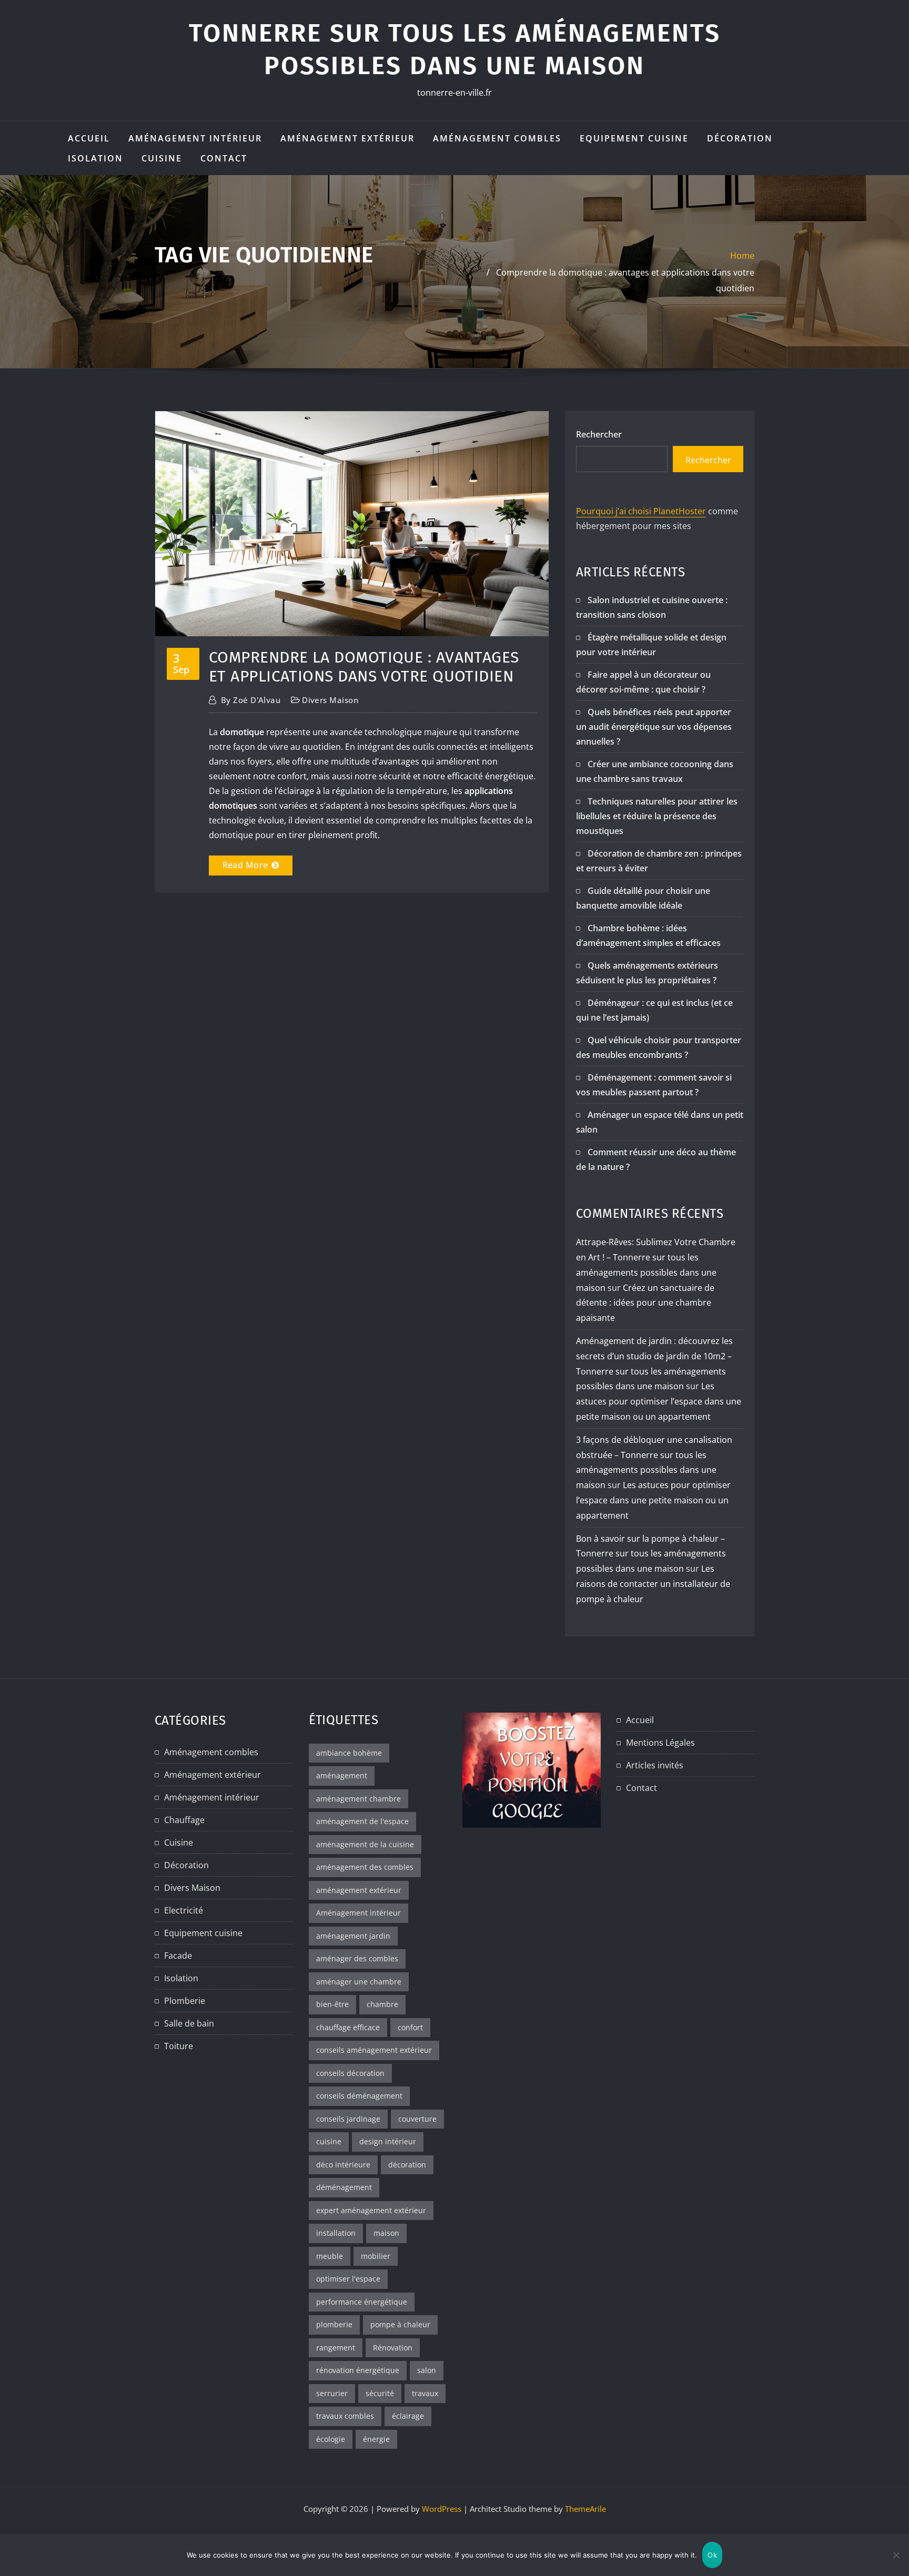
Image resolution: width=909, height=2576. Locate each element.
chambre (382, 2004)
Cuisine (162, 158)
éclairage (408, 2416)
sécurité (380, 2393)
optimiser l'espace (348, 2279)
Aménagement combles (497, 138)
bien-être (332, 2004)
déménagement (344, 2187)
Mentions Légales (660, 1743)
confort (410, 2027)
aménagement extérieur (359, 1890)
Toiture (179, 2046)
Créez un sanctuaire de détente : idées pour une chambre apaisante (645, 1303)
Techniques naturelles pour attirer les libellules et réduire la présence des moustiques (657, 816)
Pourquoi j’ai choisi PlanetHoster (641, 511)
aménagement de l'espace (362, 1821)
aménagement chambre (358, 1799)
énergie (376, 2439)
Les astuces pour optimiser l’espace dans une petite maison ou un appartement (659, 1401)
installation (336, 2233)
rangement (336, 2348)
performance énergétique (362, 2302)
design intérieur (388, 2141)
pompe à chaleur (400, 2324)
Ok (712, 2555)
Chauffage (184, 1820)
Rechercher (599, 434)
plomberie (334, 2324)
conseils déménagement (359, 2096)
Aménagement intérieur (195, 138)
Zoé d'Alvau (251, 700)
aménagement (342, 1775)
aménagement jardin (353, 1936)
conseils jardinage (348, 2119)
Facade (178, 1956)
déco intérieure (343, 2165)
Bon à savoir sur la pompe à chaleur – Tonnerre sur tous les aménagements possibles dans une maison (651, 1554)
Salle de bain (189, 2023)
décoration (407, 2165)
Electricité (184, 1910)
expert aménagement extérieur (371, 2210)
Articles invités (655, 1765)
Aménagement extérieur (347, 138)
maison (386, 2233)
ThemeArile (585, 2509)
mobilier (376, 2256)
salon (427, 2370)
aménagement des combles (365, 1867)
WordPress (442, 2509)
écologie (331, 2439)
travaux (425, 2393)
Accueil (89, 138)
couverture (417, 2119)
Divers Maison (330, 700)
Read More (245, 865)
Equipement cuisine (634, 138)
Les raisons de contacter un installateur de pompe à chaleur (653, 1584)
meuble (330, 2256)
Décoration (740, 138)
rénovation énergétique (358, 2370)
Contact (224, 158)
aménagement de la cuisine (365, 1844)
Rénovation (393, 2348)
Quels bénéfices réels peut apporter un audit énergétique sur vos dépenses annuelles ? (654, 727)
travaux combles (345, 2416)
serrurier (332, 2393)
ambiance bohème (349, 1753)
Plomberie (185, 2001)
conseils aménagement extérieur (374, 2050)
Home (742, 256)
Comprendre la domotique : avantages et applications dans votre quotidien (364, 667)
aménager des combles (357, 1958)
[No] (896, 2555)
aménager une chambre (359, 1982)
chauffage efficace (348, 2027)
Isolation (95, 158)
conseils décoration (350, 2073)
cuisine (329, 2141)
